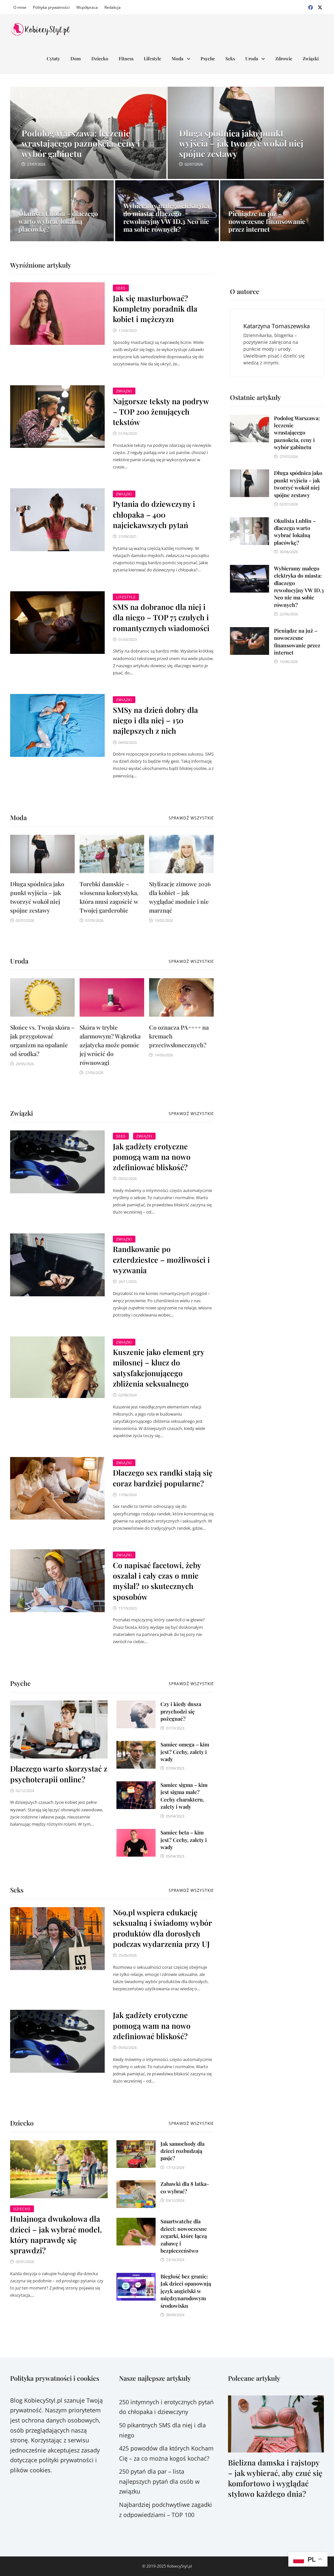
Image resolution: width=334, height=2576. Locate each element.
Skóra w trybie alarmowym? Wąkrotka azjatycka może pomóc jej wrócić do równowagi (110, 1045)
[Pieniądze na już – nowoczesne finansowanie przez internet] (250, 632)
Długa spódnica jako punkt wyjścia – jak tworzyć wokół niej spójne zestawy (298, 484)
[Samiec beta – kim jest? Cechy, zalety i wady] (136, 1834)
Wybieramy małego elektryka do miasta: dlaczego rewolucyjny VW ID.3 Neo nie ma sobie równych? (299, 587)
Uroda (252, 59)
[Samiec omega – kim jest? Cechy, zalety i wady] (136, 1746)
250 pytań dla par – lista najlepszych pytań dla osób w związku (159, 2481)
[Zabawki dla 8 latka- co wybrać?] (136, 2185)
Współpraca (87, 7)
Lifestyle (152, 59)
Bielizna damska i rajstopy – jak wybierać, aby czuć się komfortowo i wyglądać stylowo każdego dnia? (275, 2478)
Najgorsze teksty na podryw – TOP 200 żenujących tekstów (161, 412)
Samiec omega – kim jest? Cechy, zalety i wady (185, 1752)
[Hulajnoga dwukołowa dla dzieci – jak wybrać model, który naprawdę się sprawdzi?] (59, 2169)
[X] (320, 7)
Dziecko (100, 59)
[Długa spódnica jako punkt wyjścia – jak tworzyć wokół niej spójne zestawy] (246, 148)
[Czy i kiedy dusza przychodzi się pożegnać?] (136, 1705)
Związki (311, 59)
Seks (230, 59)
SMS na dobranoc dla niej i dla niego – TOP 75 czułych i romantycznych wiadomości (161, 617)
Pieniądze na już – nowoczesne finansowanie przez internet (297, 641)
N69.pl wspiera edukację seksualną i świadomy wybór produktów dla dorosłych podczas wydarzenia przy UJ (162, 1928)
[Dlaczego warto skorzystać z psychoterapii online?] (59, 1730)
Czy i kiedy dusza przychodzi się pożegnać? (181, 1711)
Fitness (126, 59)
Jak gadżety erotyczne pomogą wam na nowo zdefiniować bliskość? (152, 1157)
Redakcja (113, 7)
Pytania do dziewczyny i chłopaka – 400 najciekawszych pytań (154, 514)
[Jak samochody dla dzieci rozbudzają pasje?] (136, 2145)
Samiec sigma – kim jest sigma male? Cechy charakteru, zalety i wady (184, 1796)
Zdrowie (284, 59)
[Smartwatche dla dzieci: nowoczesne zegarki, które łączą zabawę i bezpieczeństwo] (136, 2223)
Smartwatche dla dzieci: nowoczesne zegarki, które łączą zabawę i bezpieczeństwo (184, 2236)
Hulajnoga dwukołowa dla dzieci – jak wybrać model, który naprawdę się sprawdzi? (56, 2234)
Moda (177, 59)
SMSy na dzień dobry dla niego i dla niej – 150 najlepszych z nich (155, 720)
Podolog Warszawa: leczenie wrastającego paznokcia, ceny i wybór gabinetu (297, 433)
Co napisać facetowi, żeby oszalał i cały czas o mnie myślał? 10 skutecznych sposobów (157, 1581)
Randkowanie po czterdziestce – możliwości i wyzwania (161, 1259)
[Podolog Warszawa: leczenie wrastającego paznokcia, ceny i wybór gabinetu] (88, 148)
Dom (76, 59)
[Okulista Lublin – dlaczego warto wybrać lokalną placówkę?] (250, 522)
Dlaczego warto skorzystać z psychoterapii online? (59, 1774)
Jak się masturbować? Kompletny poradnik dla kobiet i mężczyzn (155, 309)
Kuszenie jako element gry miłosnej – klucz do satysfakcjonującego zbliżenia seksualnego (159, 1368)
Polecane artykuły (254, 2378)
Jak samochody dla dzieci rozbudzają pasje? (182, 2151)
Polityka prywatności (51, 7)
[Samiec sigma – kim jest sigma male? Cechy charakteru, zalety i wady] (136, 1786)
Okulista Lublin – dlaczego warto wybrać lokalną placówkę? (295, 532)
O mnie (20, 7)
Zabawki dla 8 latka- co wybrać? (185, 2187)
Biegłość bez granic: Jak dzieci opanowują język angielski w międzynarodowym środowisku (186, 2291)
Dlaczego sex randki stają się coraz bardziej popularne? (163, 1478)
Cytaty (53, 59)
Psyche (208, 59)
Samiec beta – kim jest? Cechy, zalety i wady (184, 1840)
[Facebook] (311, 7)
